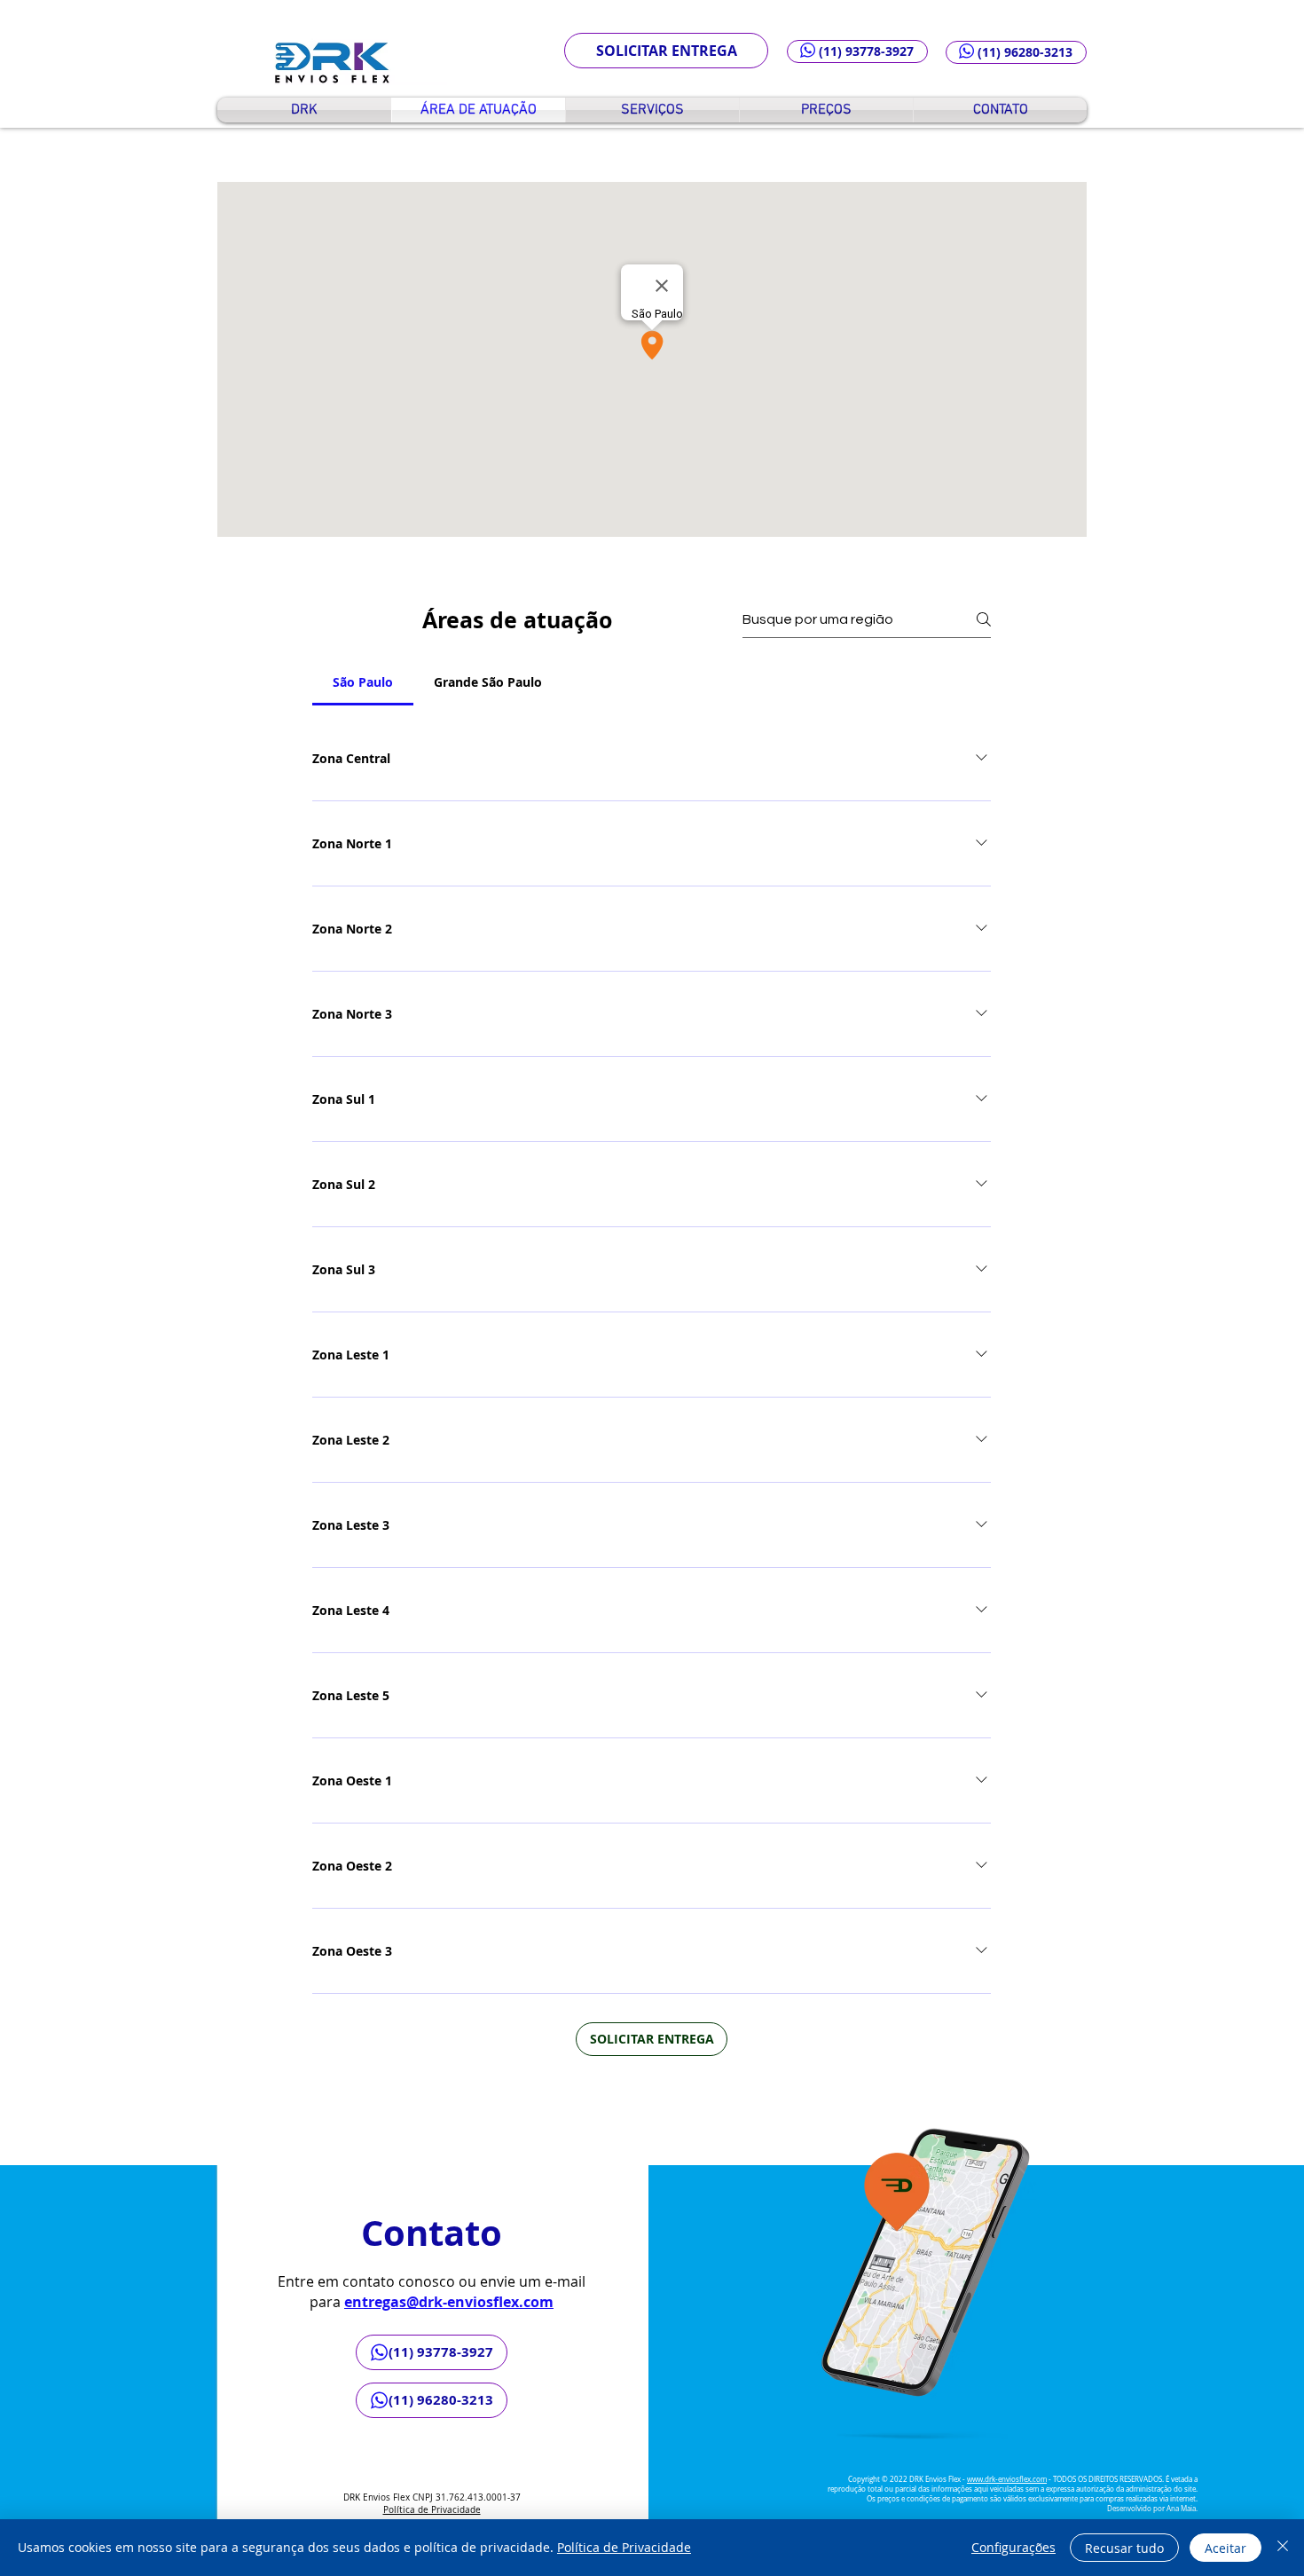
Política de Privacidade (432, 2510)
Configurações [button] (1013, 2547)
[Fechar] (1283, 2548)
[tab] (363, 682)
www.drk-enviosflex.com (1007, 2479)
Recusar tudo (1124, 2548)
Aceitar (1225, 2548)
